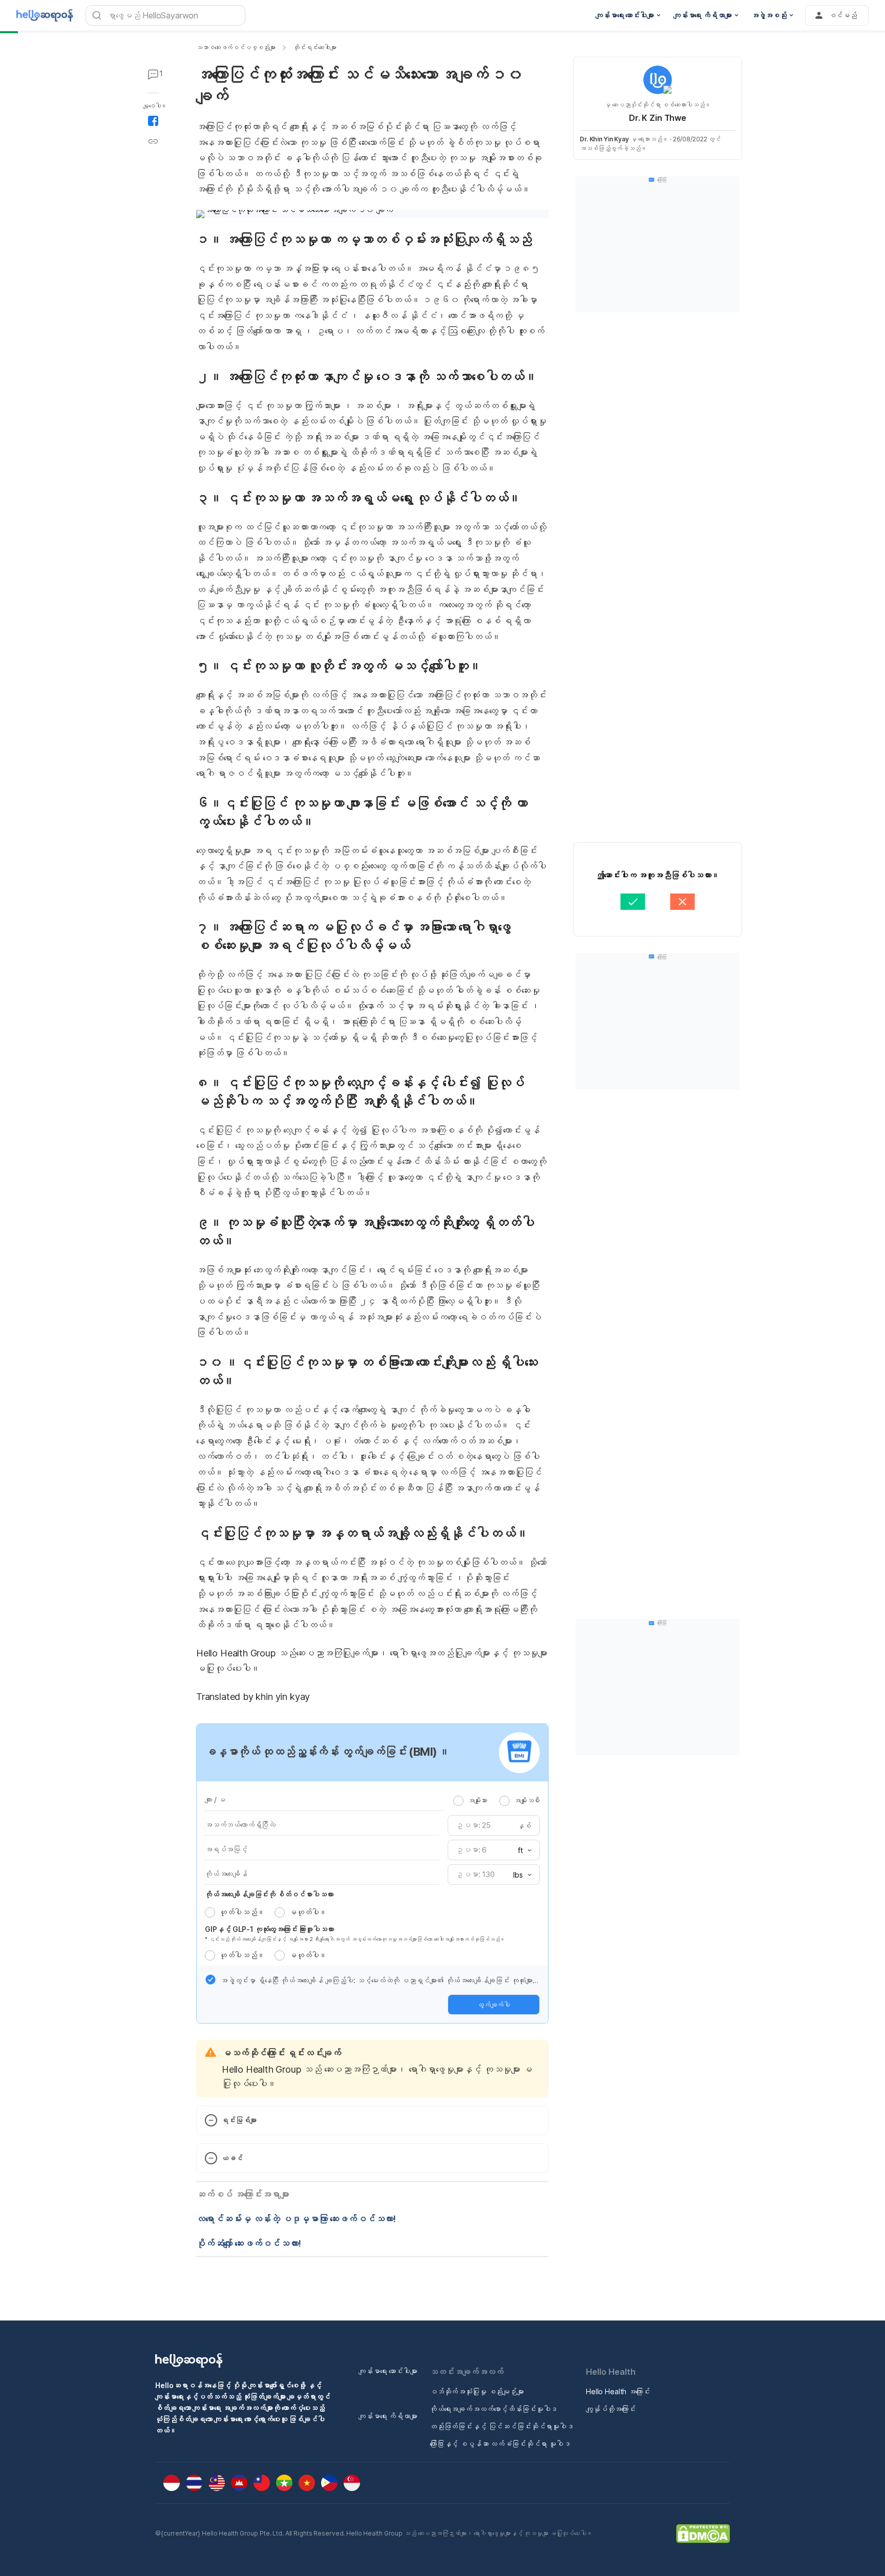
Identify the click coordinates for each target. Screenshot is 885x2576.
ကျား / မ (215, 1800)
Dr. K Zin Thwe (658, 118)
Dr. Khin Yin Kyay (604, 139)
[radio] (458, 1801)
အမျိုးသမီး (527, 1800)
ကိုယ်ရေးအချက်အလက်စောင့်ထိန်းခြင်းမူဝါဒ (493, 2409)
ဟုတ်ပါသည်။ (242, 1912)
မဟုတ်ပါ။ (308, 1912)
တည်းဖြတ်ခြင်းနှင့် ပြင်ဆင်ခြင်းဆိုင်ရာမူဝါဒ (502, 2426)
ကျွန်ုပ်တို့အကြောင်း (611, 2409)
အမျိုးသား (477, 1800)
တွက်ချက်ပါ (494, 2005)
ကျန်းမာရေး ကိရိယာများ (388, 2416)
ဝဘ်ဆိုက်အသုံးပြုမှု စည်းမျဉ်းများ (477, 2391)
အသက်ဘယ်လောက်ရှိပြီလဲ (240, 1825)
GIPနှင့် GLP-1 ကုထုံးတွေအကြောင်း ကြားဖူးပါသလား (269, 1929)
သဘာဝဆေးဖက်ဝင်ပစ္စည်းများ (236, 47)
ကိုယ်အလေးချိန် (226, 1874)
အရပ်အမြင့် (226, 1849)
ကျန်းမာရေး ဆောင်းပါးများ (388, 2371)
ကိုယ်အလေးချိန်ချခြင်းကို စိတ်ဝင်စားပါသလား (269, 1894)
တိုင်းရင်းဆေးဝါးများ (315, 47)
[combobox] (521, 1850)
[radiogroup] (497, 1800)
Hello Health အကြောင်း (618, 2391)
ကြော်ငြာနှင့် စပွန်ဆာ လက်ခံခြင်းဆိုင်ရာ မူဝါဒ (500, 2444)
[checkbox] (210, 1979)
